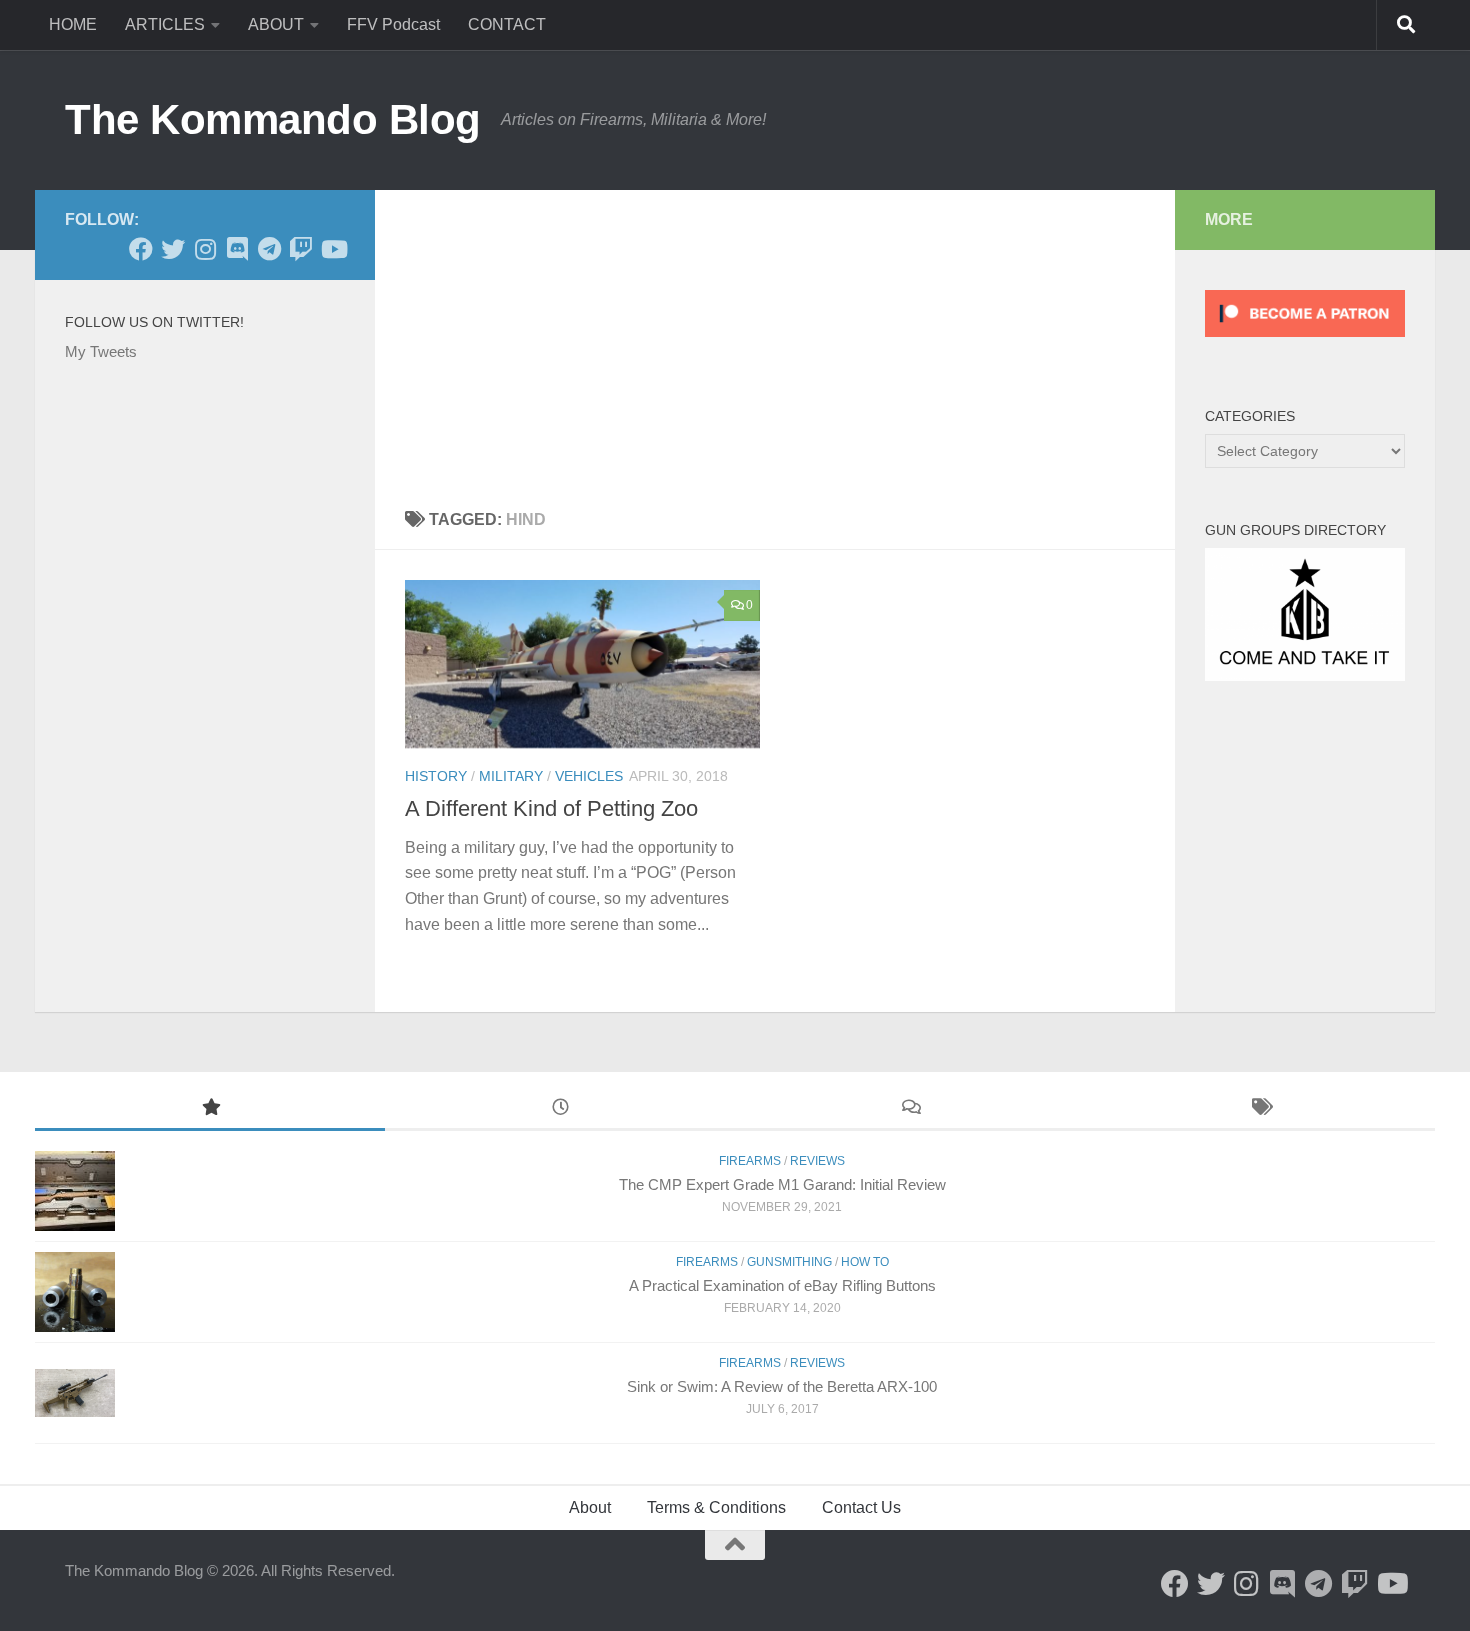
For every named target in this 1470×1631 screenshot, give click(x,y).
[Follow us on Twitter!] (173, 249)
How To (865, 1262)
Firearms (750, 1161)
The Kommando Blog (273, 119)
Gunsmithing (789, 1262)
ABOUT (276, 24)
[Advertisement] (775, 340)
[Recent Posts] (560, 1109)
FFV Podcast (393, 24)
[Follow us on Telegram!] (269, 249)
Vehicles (589, 776)
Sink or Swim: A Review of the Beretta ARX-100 (782, 1386)
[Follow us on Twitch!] (301, 249)
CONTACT (507, 24)
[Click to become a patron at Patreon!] (1305, 341)
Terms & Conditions (716, 1507)
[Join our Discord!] (237, 249)
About (590, 1507)
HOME (73, 24)
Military (511, 776)
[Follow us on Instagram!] (205, 249)
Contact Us (861, 1507)
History (436, 776)
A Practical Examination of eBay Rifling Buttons (782, 1285)
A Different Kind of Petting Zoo (551, 808)
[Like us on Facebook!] (141, 249)
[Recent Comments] (910, 1109)
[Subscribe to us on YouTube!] (333, 249)
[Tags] (1260, 1109)
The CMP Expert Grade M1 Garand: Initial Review (782, 1184)
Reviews (817, 1161)
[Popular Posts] (210, 1109)
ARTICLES (165, 24)
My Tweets (101, 351)
